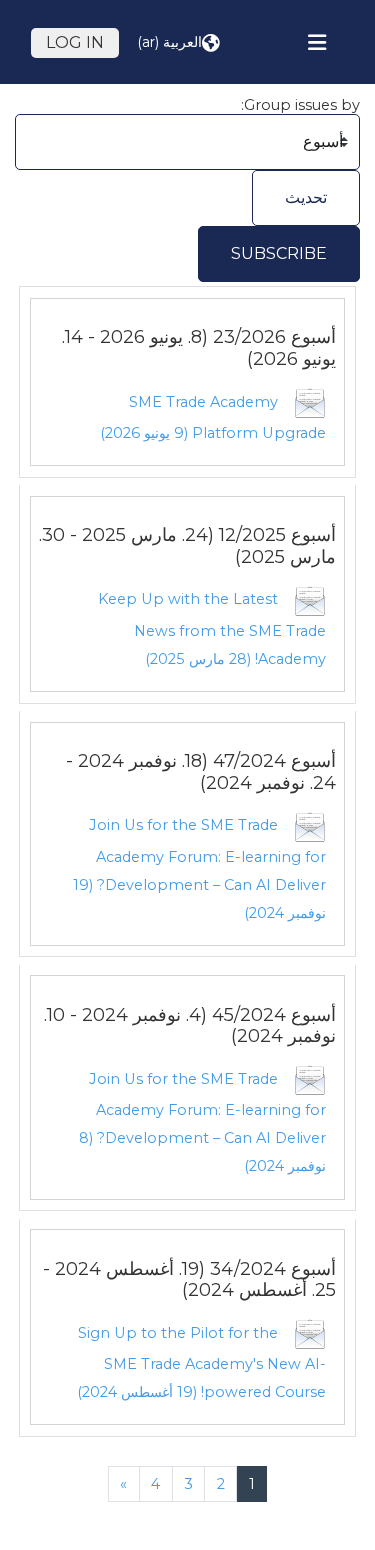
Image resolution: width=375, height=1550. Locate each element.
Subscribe (279, 253)
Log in (75, 42)
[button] (178, 42)
